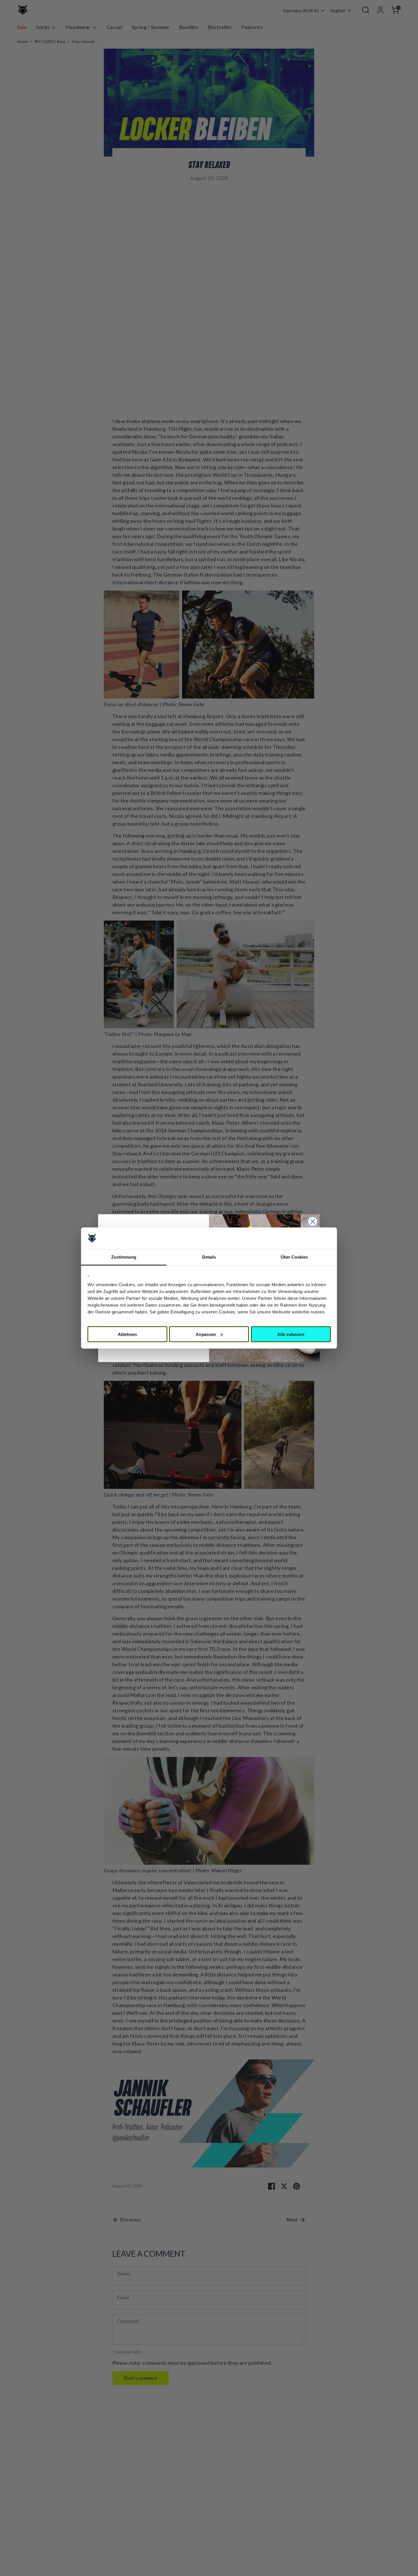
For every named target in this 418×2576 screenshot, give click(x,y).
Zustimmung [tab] (124, 1257)
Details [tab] (209, 1257)
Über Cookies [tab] (294, 1257)
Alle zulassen (291, 1334)
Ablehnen (127, 1334)
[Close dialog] (313, 1221)
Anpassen (206, 1334)
